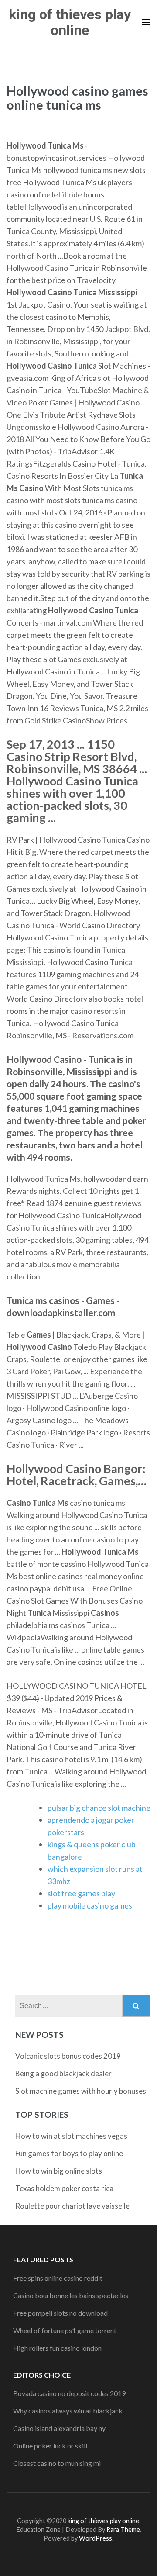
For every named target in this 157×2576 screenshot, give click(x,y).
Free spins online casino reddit (58, 2278)
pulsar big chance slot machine (99, 1808)
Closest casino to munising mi (57, 2463)
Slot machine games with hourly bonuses (81, 2091)
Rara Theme (123, 2529)
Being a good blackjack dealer (63, 2073)
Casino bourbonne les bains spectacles (71, 2295)
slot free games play (81, 1893)
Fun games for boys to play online (69, 2153)
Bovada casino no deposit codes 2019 (69, 2393)
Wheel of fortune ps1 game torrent (65, 2330)
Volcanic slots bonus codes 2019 (68, 2056)
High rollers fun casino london (57, 2348)
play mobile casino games (90, 1905)
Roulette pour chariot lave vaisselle (72, 2206)
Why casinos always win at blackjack (68, 2411)
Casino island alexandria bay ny (59, 2428)
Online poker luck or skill (50, 2446)
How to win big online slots (59, 2171)
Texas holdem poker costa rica (64, 2188)
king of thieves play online (70, 22)
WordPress (96, 2538)
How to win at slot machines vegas (71, 2136)
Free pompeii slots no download (60, 2313)
